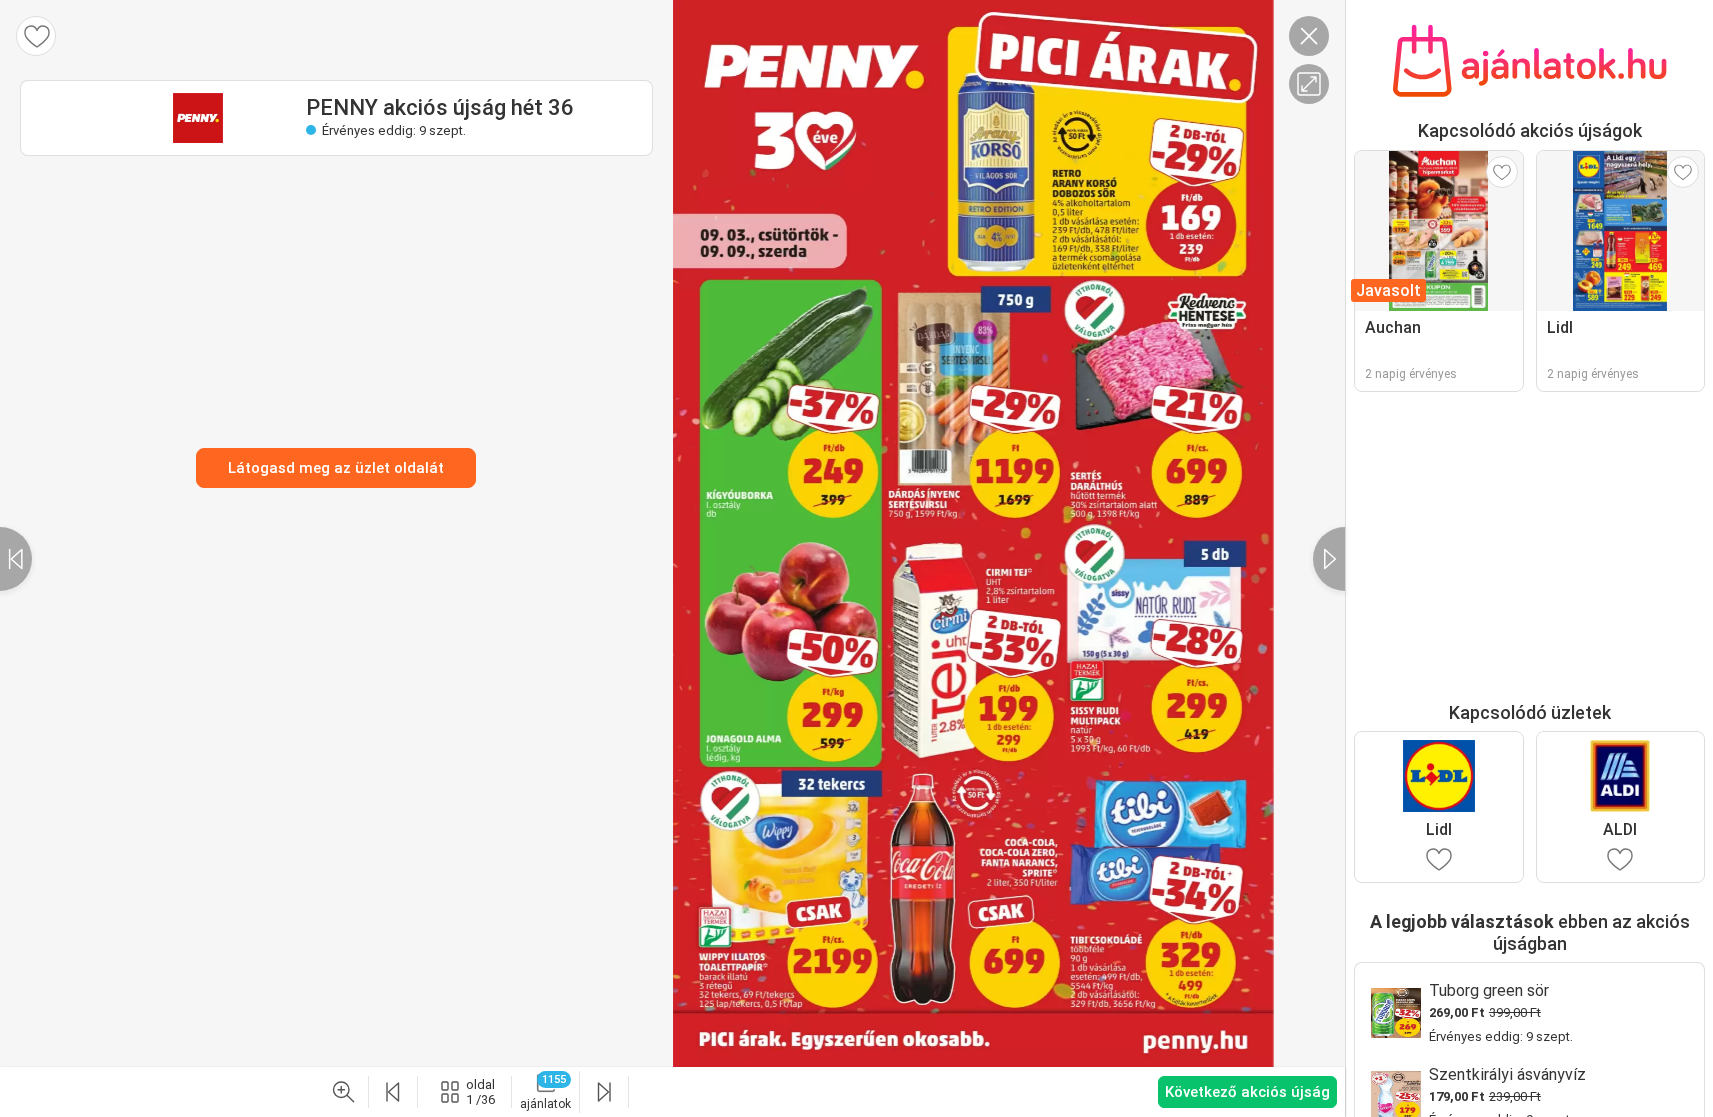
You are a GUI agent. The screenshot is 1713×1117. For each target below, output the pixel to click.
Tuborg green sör (1489, 990)
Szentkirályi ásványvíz (1507, 1074)
